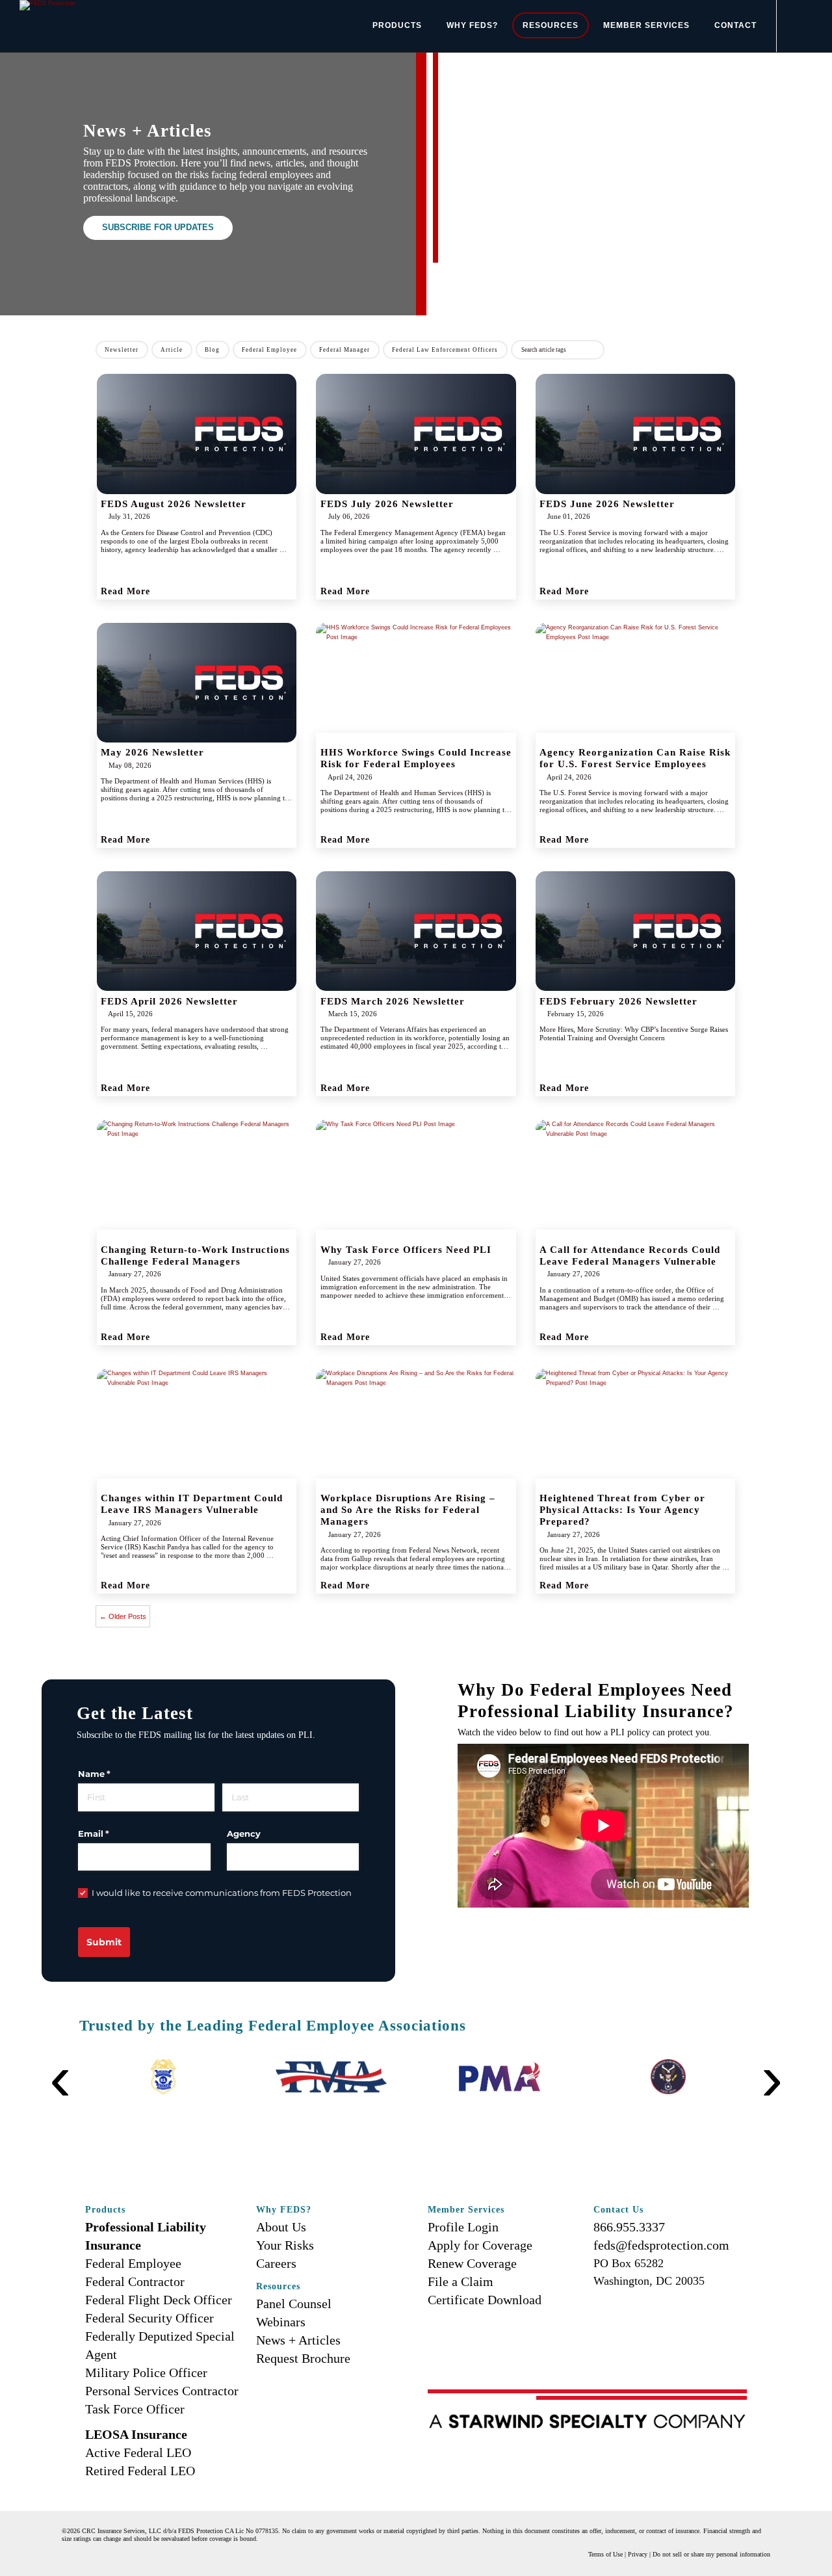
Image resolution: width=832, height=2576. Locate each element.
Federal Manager (344, 350)
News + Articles (298, 2340)
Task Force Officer (135, 2409)
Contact (735, 25)
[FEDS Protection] (47, 5)
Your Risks (285, 2245)
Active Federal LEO (138, 2452)
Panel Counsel (294, 2304)
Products (397, 25)
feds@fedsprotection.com (661, 2245)
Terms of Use (605, 2554)
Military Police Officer (146, 2372)
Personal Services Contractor (162, 2391)
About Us (281, 2227)
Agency (244, 1833)
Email (113, 1833)
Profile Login (463, 2227)
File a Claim (461, 2281)
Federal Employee (269, 350)
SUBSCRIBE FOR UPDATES (158, 228)
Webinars (281, 2322)
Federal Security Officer (149, 2318)
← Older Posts (123, 1616)
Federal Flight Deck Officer (159, 2300)
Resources (551, 25)
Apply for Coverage (480, 2245)
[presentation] (60, 2058)
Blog (212, 350)
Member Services (646, 25)
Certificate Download (485, 2300)
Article (172, 350)
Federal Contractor (135, 2281)
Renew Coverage (472, 2263)
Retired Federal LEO (140, 2471)
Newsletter (122, 350)
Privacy (638, 2554)
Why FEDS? (472, 25)
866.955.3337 (629, 2227)
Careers (276, 2263)
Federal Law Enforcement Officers (445, 350)
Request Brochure (303, 2358)
